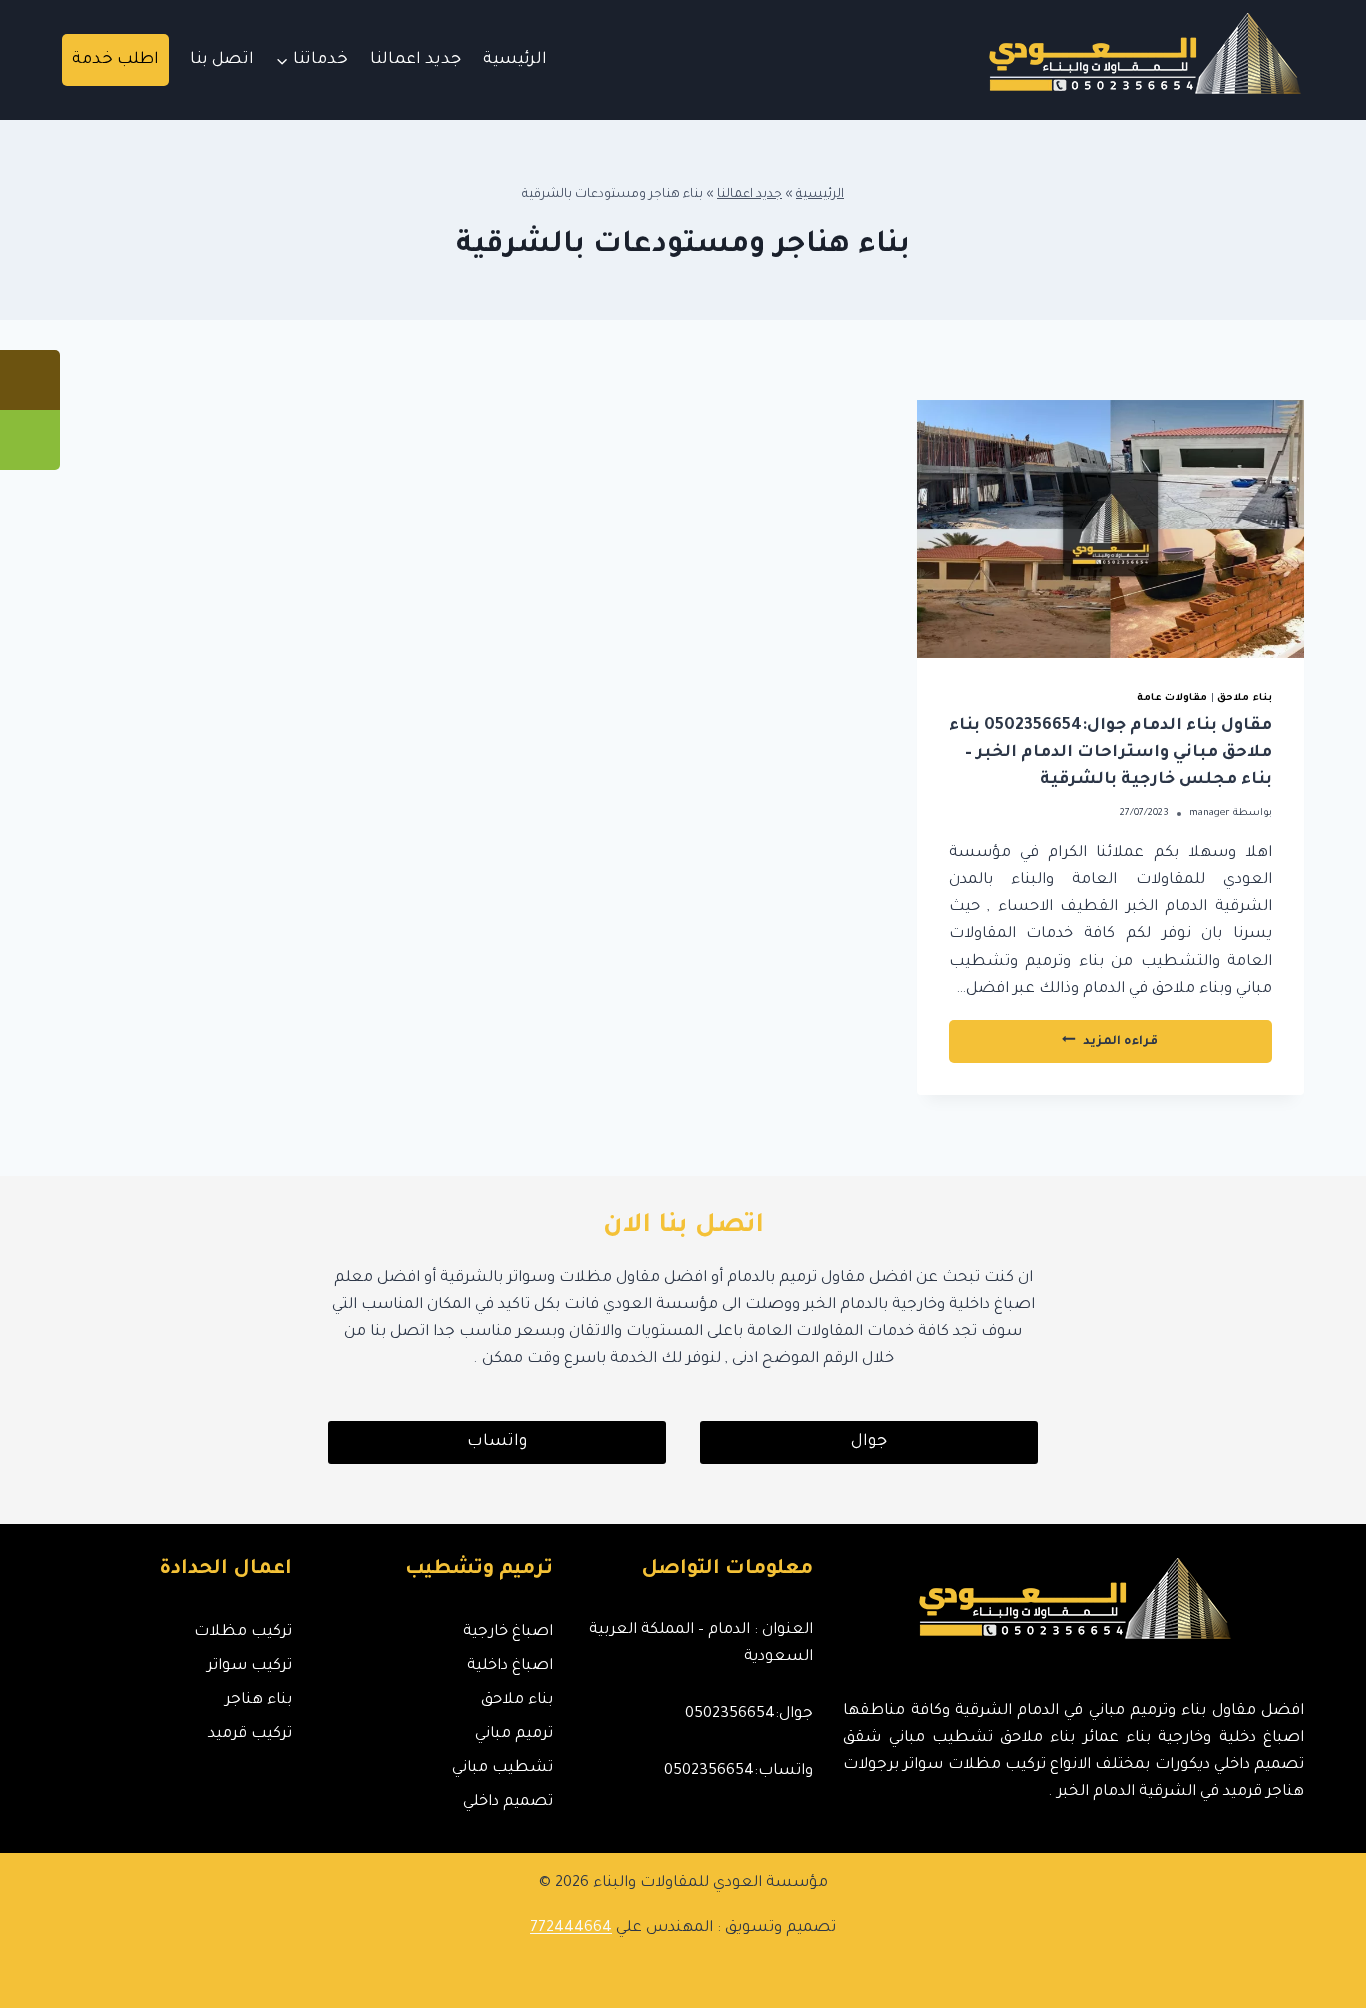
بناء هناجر (258, 1700)
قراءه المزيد (1068, 1047)
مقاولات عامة (1172, 698)
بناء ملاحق (1244, 698)
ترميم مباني (513, 1734)
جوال (869, 1442)
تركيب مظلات (243, 1632)
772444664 (571, 1928)
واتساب (497, 1442)
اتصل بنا (222, 60)
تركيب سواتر (249, 1666)
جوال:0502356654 (749, 1714)
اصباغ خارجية (507, 1632)
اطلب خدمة (115, 60)
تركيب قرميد (250, 1734)
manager (1209, 813)
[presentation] (1110, 529)
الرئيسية (515, 60)
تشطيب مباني (502, 1768)
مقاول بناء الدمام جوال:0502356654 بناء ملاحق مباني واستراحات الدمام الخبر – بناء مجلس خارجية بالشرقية (1110, 753)
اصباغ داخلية (509, 1666)
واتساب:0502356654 (738, 1771)
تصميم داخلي (507, 1802)
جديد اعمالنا (415, 60)
